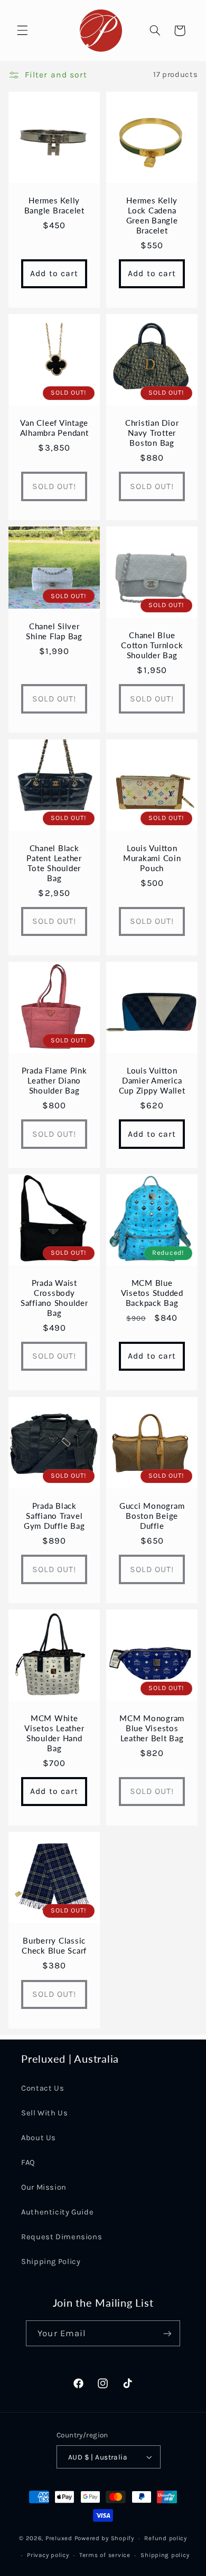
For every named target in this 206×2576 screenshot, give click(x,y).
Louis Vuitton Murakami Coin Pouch (152, 858)
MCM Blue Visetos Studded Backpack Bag (152, 1293)
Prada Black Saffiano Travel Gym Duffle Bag (54, 1516)
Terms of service (105, 2555)
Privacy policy (48, 2555)
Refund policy (166, 2538)
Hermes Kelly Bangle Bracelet (54, 205)
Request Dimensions (62, 2237)
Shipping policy (165, 2555)
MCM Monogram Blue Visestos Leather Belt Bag (152, 1728)
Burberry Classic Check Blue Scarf (54, 1946)
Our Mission (44, 2187)
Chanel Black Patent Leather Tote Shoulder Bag (54, 863)
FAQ (28, 2163)
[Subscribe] (167, 2333)
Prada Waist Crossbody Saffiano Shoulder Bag (54, 1298)
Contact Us (43, 2088)
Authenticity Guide (57, 2212)
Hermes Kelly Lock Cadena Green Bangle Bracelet (152, 215)
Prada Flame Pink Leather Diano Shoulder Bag (54, 1080)
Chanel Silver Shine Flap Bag (54, 631)
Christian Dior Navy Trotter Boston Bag (152, 433)
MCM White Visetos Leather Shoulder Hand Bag (54, 1733)
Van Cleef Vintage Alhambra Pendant (54, 428)
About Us (39, 2138)
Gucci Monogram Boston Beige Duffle (152, 1516)
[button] (22, 31)
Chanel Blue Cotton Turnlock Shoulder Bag (152, 646)
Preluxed (60, 2538)
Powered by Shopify (104, 2538)
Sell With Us (45, 2113)
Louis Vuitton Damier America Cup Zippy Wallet (152, 1080)
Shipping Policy (51, 2262)
